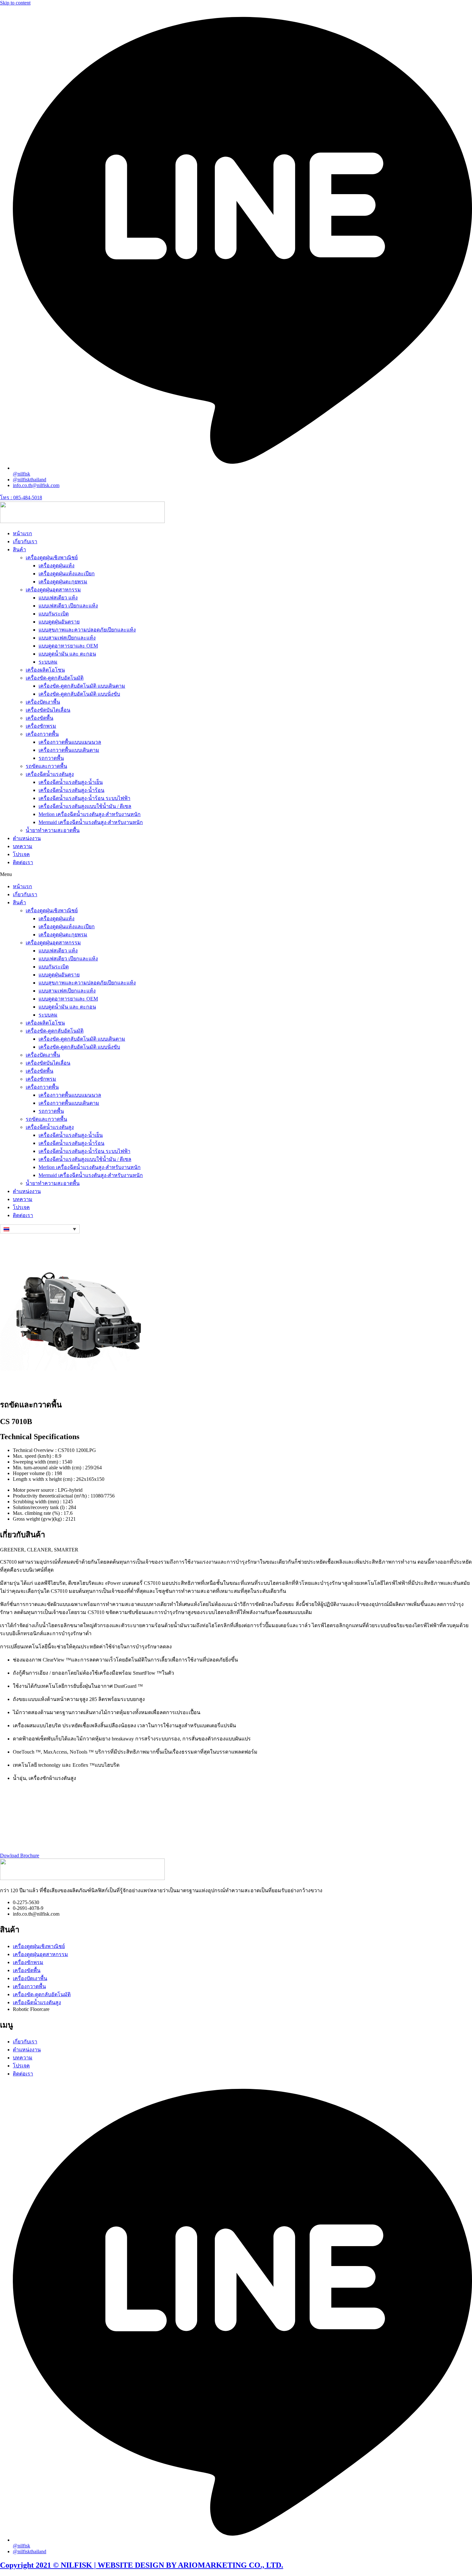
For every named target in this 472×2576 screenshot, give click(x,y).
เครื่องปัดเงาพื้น (43, 702)
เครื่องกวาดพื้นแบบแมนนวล (70, 742)
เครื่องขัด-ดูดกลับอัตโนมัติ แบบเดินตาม (82, 686)
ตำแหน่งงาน (27, 838)
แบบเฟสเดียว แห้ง (58, 598)
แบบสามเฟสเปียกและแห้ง (67, 638)
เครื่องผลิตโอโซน (45, 670)
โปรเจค (21, 854)
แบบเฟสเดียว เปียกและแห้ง (68, 606)
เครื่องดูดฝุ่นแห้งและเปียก (67, 574)
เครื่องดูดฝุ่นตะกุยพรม (63, 582)
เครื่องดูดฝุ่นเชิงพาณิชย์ (52, 558)
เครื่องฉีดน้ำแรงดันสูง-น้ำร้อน (71, 790)
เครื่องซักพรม (41, 726)
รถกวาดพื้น (51, 758)
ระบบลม (48, 662)
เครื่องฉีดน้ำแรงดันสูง (50, 774)
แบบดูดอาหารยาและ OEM (68, 646)
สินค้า (19, 550)
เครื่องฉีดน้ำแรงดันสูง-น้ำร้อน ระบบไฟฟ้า (84, 798)
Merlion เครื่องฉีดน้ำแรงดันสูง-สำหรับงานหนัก (90, 814)
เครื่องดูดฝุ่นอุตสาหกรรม (53, 590)
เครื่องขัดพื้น (39, 718)
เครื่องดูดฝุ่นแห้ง (57, 566)
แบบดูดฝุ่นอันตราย (59, 622)
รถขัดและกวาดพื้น (46, 766)
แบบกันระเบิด (54, 614)
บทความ (23, 846)
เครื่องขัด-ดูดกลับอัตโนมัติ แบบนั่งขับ (79, 694)
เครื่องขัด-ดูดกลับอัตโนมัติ (55, 678)
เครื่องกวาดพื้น (42, 734)
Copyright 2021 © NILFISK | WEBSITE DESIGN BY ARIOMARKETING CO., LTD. (142, 2565)
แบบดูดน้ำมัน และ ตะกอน (67, 654)
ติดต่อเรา (23, 862)
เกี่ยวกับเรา (25, 541)
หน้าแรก (22, 533)
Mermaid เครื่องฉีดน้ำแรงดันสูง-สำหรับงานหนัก (91, 822)
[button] (236, 874)
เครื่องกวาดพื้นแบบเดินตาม (69, 750)
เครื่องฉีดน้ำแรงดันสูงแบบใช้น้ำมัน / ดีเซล (85, 806)
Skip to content (15, 3)
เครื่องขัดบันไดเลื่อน (48, 710)
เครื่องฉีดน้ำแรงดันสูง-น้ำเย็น (71, 782)
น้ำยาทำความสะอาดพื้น (53, 830)
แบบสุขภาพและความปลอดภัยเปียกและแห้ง (87, 630)
